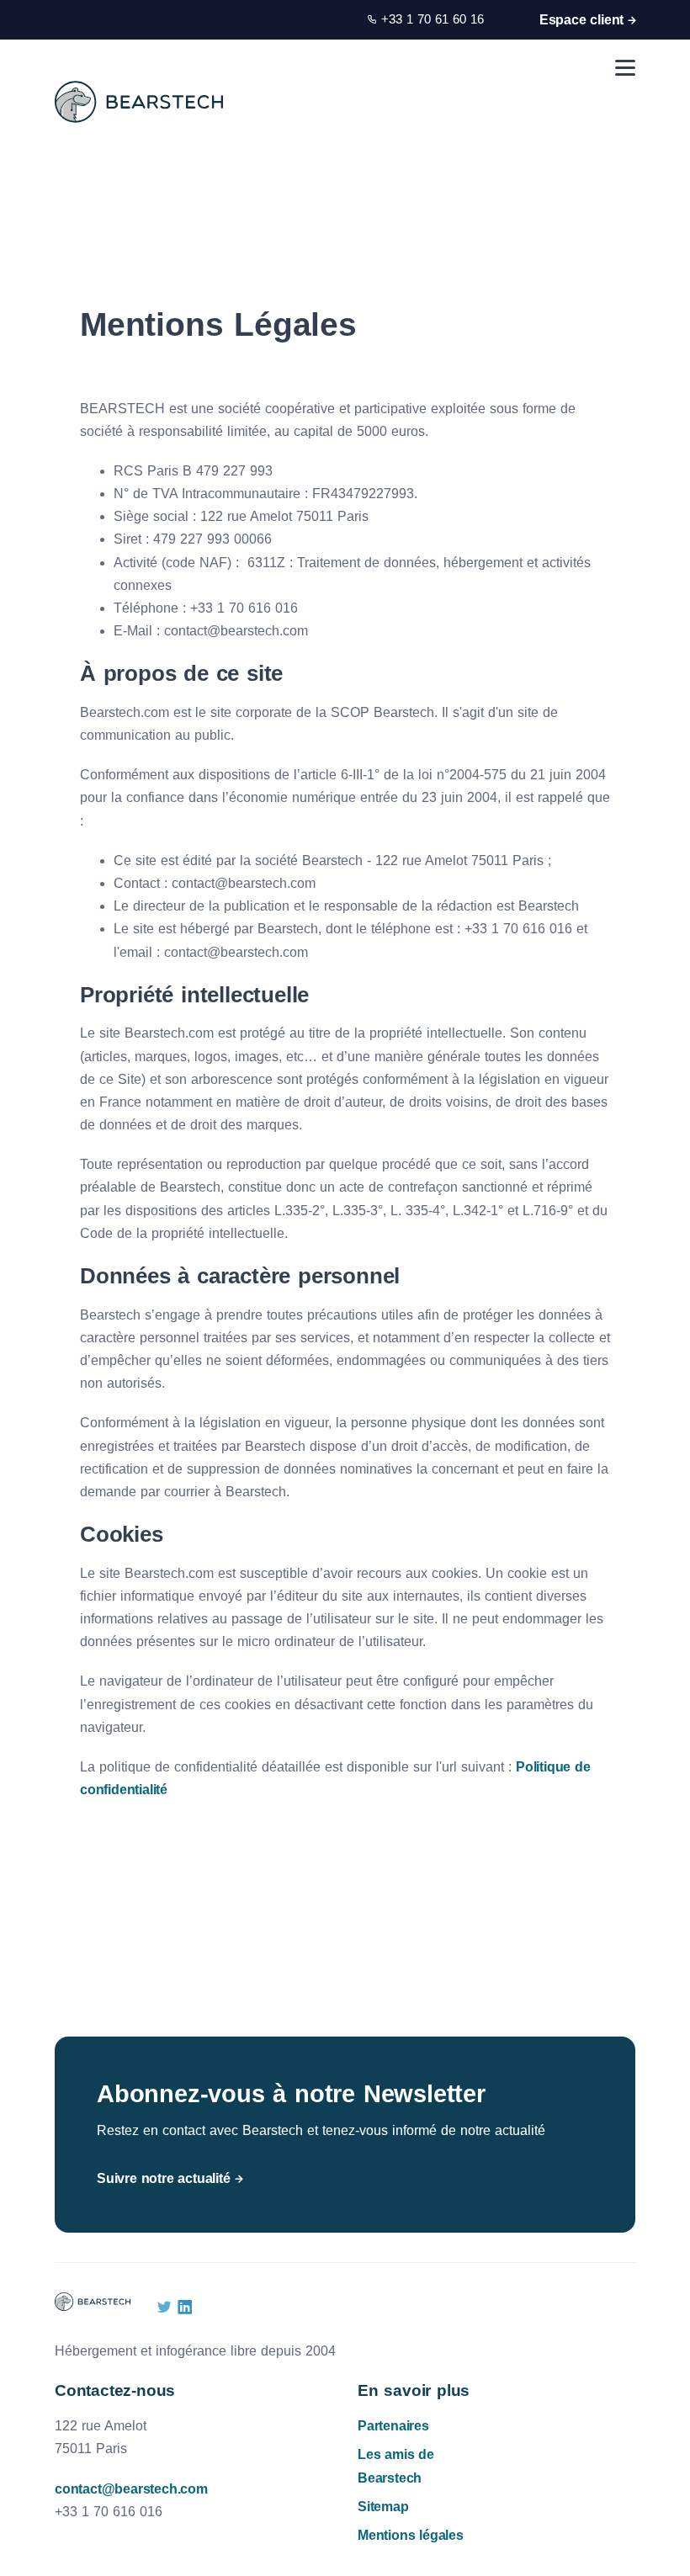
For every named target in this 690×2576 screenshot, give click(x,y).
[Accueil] (139, 102)
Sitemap (383, 2507)
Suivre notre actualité (164, 2178)
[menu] (625, 68)
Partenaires (393, 2426)
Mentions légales (411, 2535)
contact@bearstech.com (131, 2489)
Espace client (581, 20)
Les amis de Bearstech (396, 2466)
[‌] (164, 2308)
